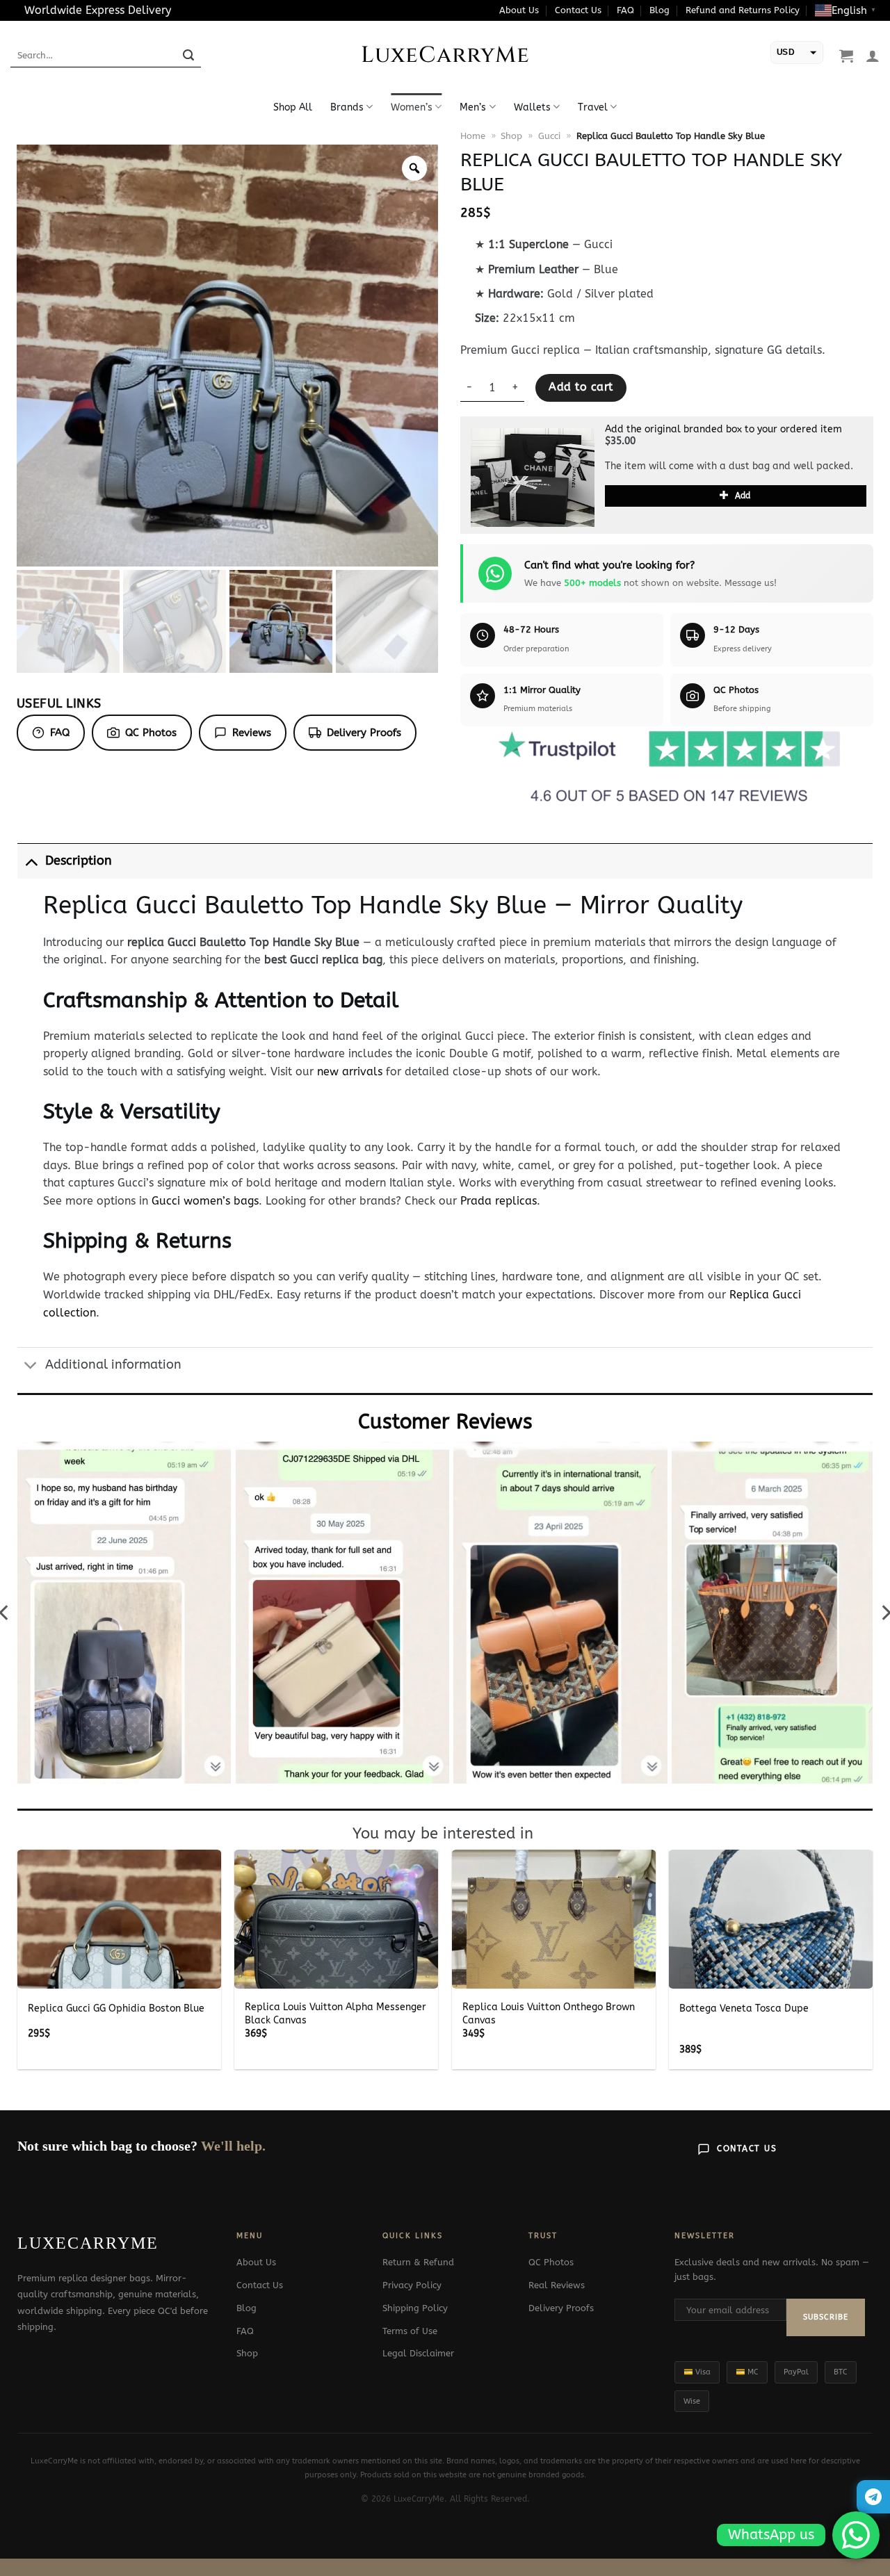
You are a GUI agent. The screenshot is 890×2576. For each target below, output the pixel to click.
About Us (519, 10)
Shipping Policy (415, 2308)
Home (473, 136)
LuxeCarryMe (445, 56)
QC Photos (151, 733)
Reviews (252, 733)
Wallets (532, 107)
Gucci (549, 136)
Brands (347, 107)
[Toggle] (31, 861)
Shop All (293, 107)
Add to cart (581, 387)
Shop (511, 136)
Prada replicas (499, 1201)
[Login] (873, 56)
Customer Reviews (445, 1422)
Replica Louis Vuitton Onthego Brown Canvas (549, 2014)
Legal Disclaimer (418, 2353)
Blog (660, 10)
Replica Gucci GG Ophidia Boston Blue (116, 2008)
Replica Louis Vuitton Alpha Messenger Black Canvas (335, 2014)
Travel (593, 107)
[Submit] (188, 56)
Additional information (113, 1365)
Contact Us (578, 10)
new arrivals (350, 1071)
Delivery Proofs (364, 733)
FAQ (625, 10)
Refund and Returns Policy (743, 10)
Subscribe (826, 2317)
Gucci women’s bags (205, 1201)
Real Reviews (557, 2285)
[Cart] (846, 56)
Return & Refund (418, 2262)
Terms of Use (410, 2331)
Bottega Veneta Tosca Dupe (744, 2008)
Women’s (412, 107)
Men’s (473, 107)
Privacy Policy (412, 2285)
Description (79, 861)
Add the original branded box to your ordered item (723, 429)
